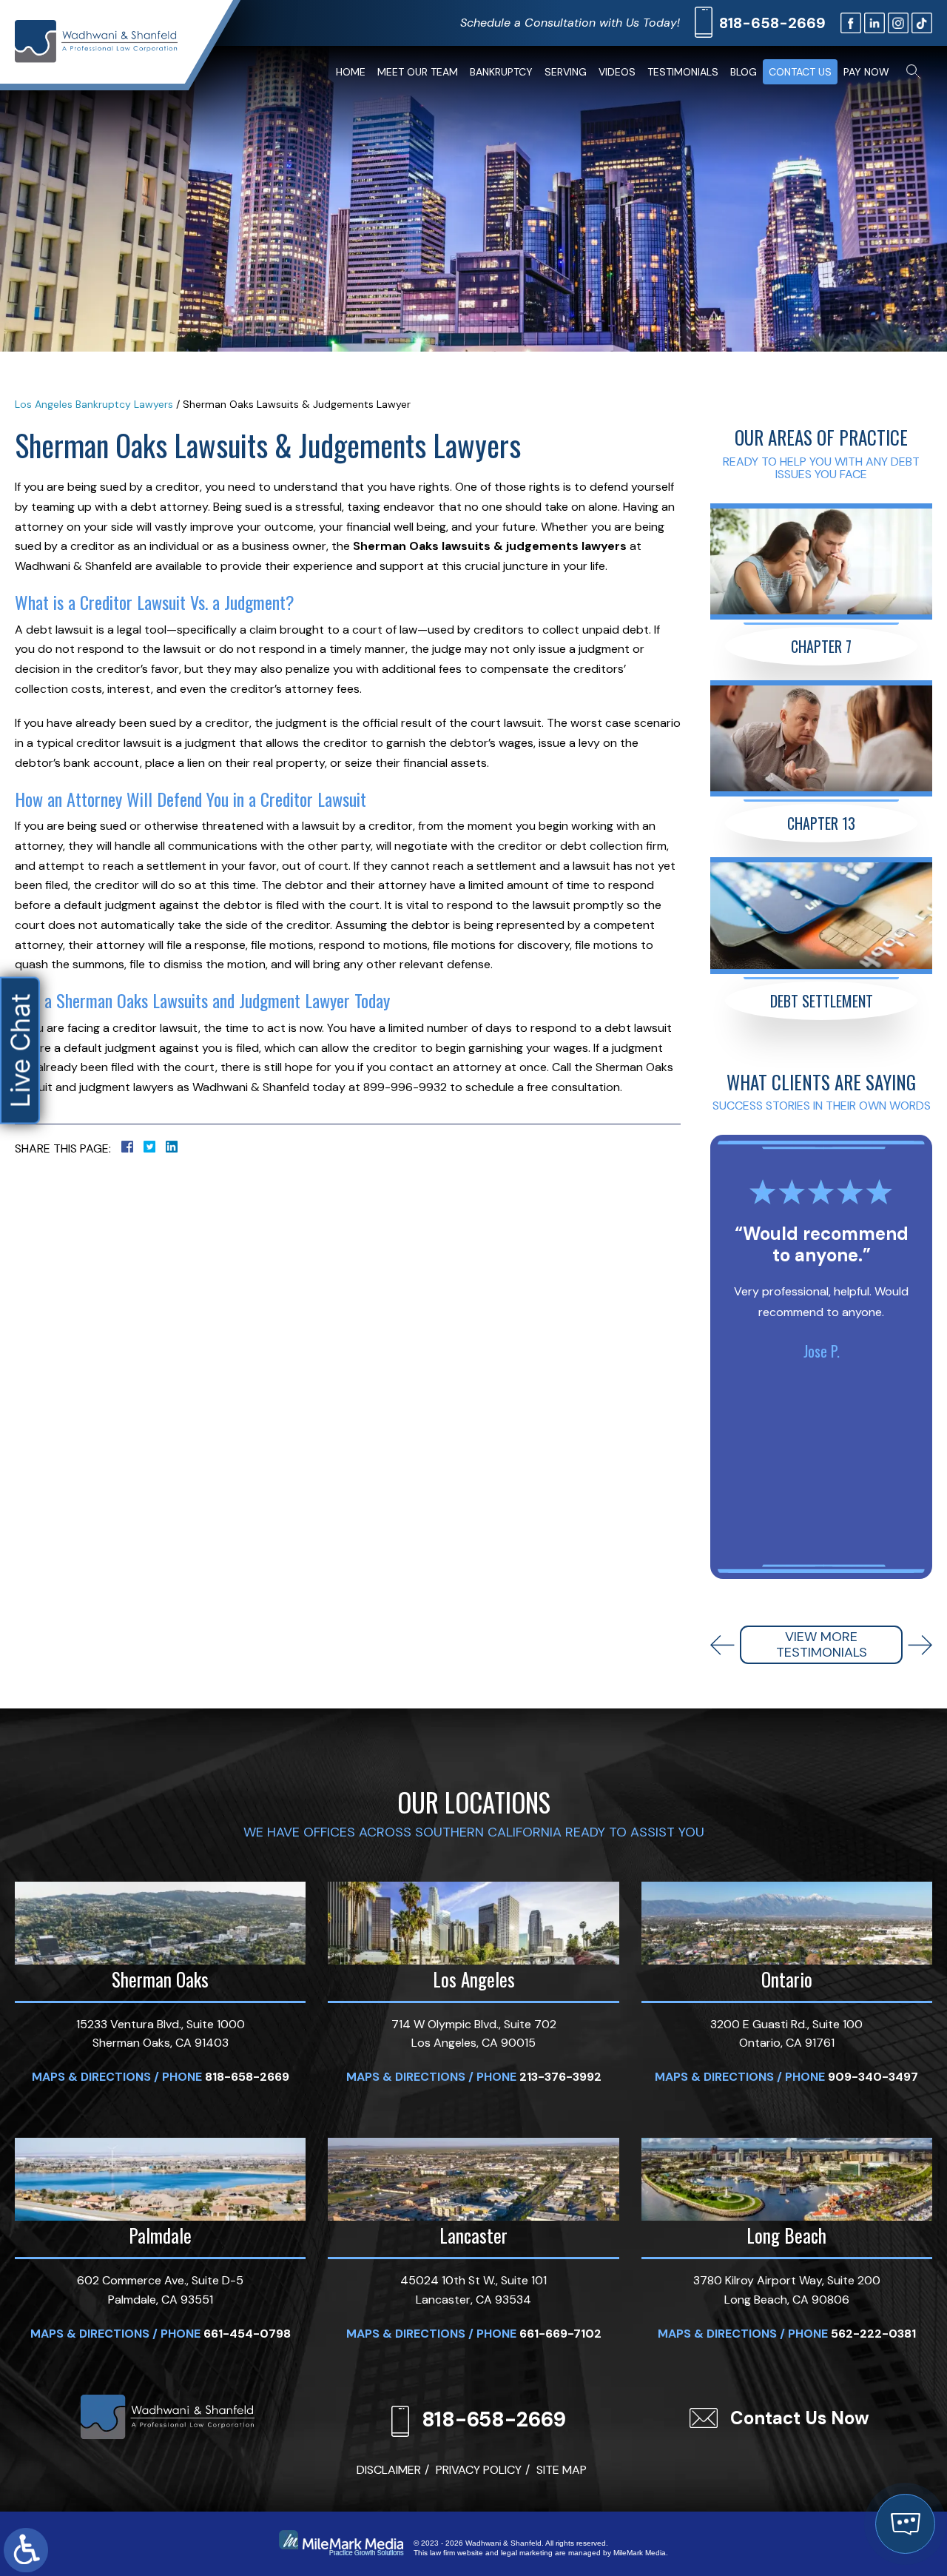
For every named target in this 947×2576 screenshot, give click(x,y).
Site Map (562, 2470)
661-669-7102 (560, 2334)
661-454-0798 (247, 2334)
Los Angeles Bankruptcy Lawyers (94, 404)
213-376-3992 (560, 2077)
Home (351, 72)
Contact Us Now (800, 2418)
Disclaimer (389, 2470)
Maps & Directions (91, 2077)
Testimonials (683, 72)
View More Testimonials (822, 1645)
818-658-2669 (772, 23)
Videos (617, 72)
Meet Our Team (418, 72)
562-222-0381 (873, 2334)
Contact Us (800, 72)
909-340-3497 (873, 2077)
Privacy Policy (479, 2470)
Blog (744, 72)
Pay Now (866, 72)
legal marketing (527, 2553)
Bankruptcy (501, 72)
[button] (722, 1645)
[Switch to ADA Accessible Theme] (26, 2550)
